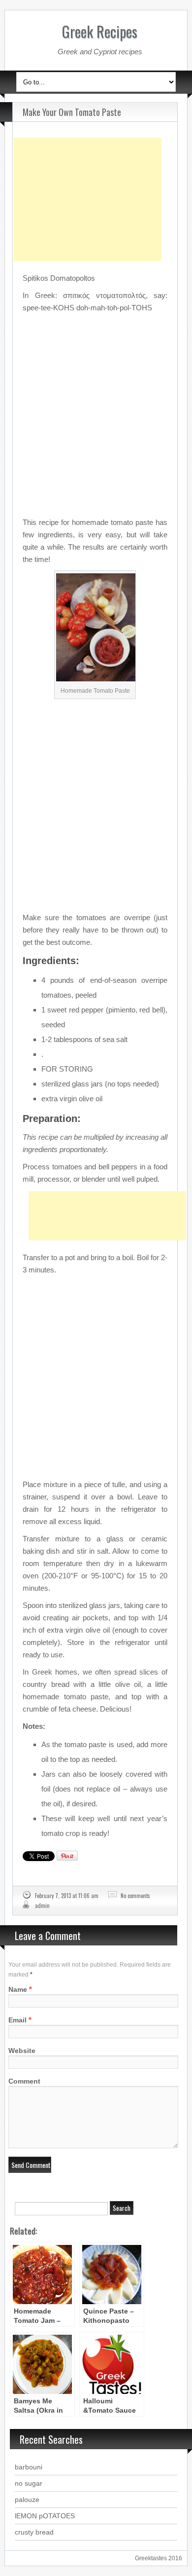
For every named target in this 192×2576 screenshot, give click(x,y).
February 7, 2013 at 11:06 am (67, 1896)
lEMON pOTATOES (45, 2516)
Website (22, 2051)
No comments (135, 1896)
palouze (27, 2500)
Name (18, 1989)
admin (42, 1905)
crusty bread (34, 2532)
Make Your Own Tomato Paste (72, 112)
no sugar (29, 2483)
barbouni (29, 2467)
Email (17, 2020)
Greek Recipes (100, 31)
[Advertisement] (88, 175)
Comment (24, 2081)
